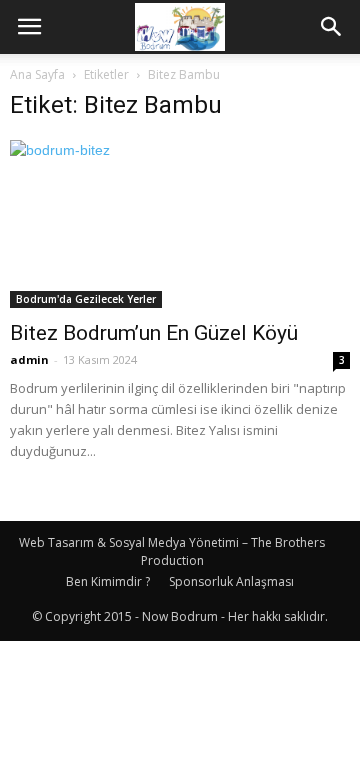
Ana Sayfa (37, 74)
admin (29, 359)
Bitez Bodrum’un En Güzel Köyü (154, 333)
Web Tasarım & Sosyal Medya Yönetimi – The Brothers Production (172, 551)
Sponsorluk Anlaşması (231, 581)
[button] (332, 27)
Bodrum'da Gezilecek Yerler (86, 299)
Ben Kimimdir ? (108, 581)
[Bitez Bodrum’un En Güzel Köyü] (180, 224)
